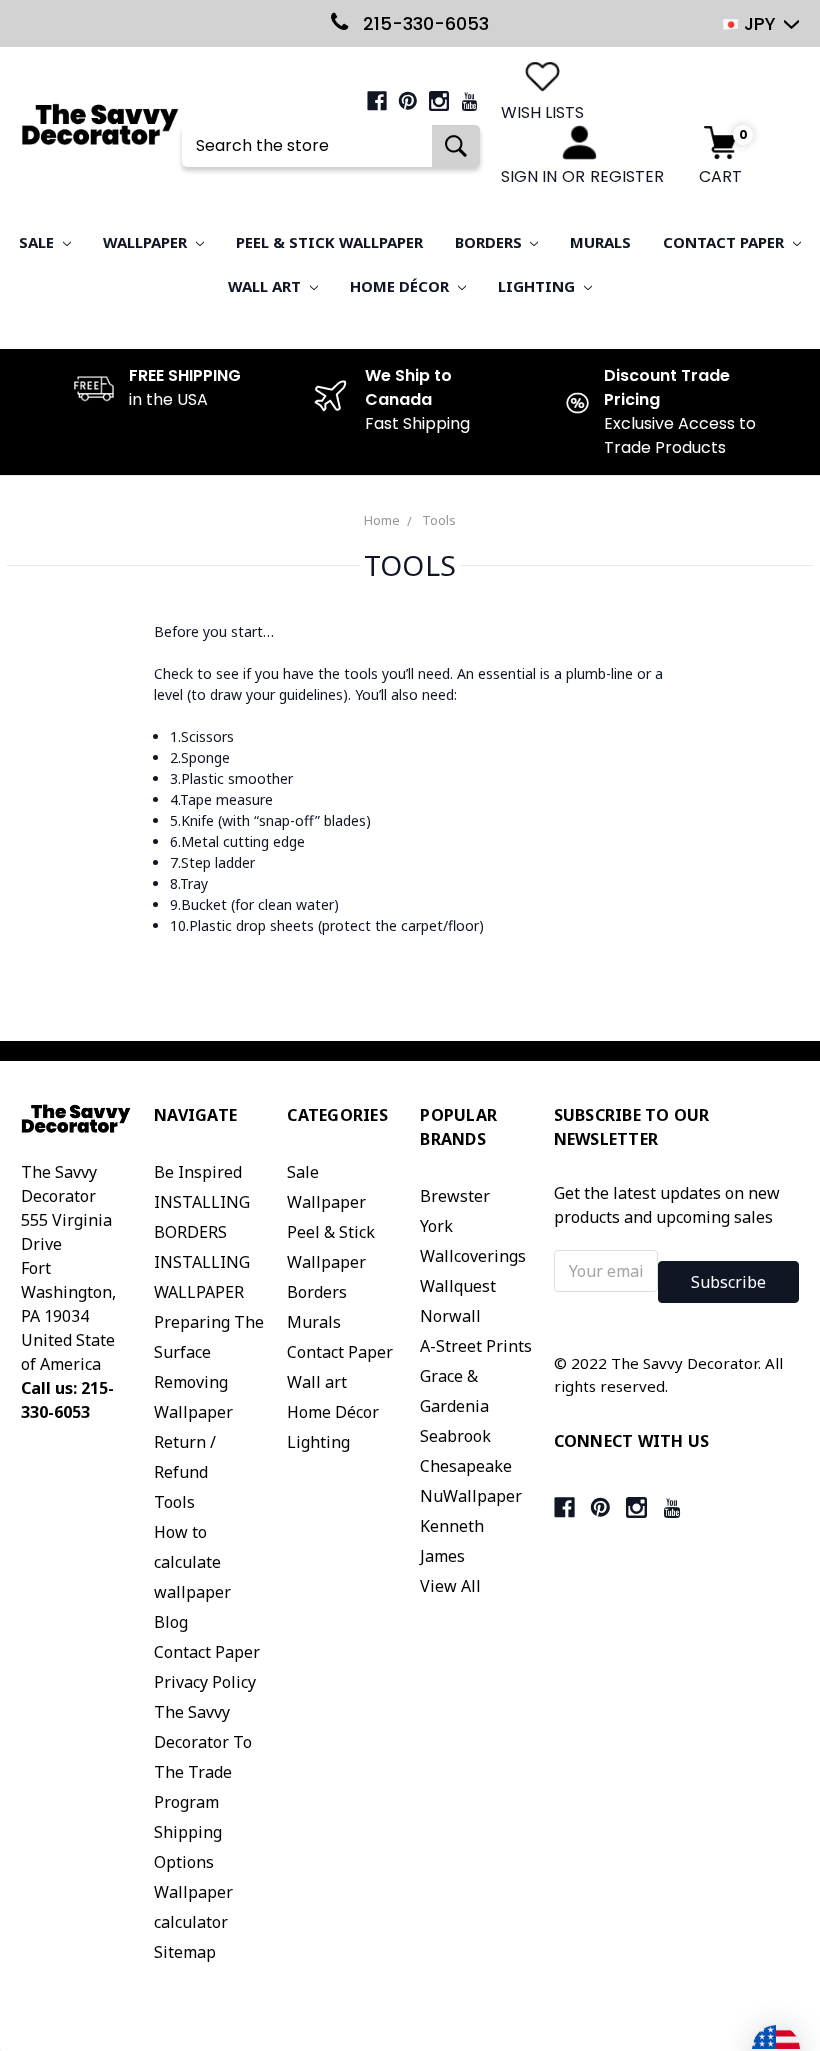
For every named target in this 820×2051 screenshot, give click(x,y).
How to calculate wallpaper (192, 1562)
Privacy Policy (205, 1682)
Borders (490, 242)
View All (450, 1586)
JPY (760, 23)
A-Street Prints (476, 1346)
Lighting (538, 286)
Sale (38, 242)
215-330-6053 (423, 23)
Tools (439, 520)
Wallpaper (147, 242)
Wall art (266, 286)
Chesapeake (466, 1466)
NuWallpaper (471, 1496)
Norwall (450, 1316)
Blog (171, 1622)
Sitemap (185, 1952)
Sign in (529, 176)
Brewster (455, 1196)
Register (627, 176)
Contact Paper (725, 242)
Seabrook (455, 1436)
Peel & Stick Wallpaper (329, 242)
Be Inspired (198, 1172)
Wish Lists (542, 112)
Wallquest (458, 1286)
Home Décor (401, 286)
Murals (600, 242)
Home (382, 520)
